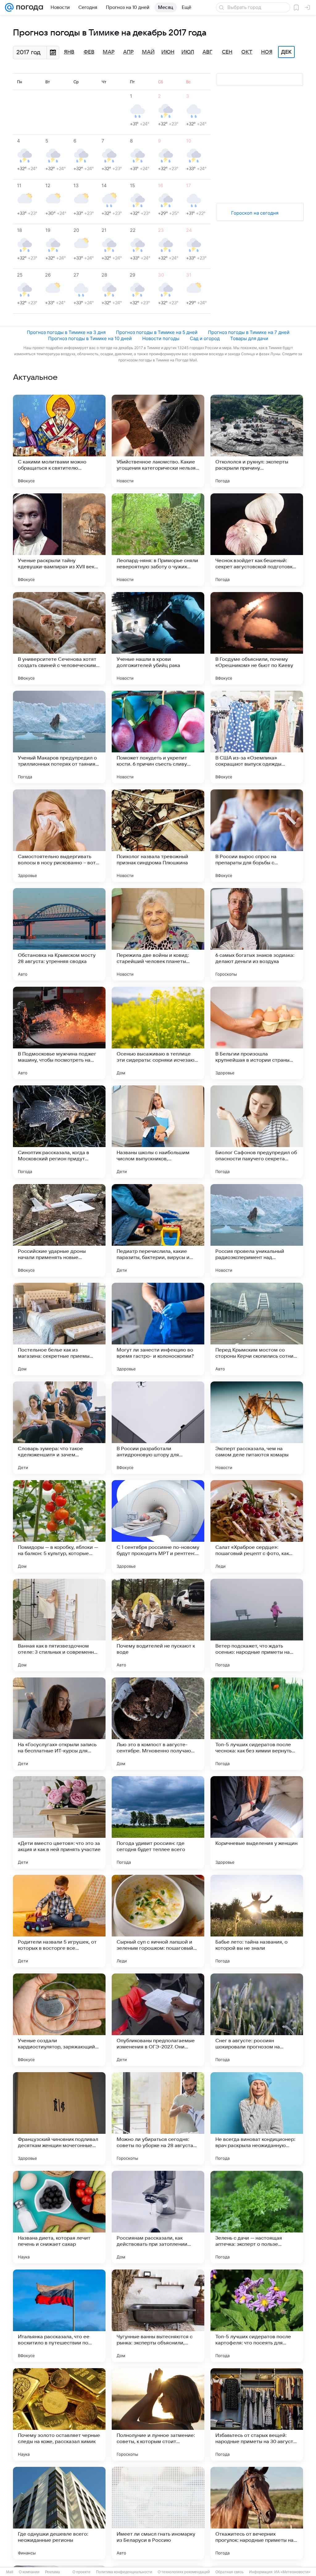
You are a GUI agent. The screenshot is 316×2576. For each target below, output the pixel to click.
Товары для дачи (249, 338)
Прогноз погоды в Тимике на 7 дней (249, 332)
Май (148, 52)
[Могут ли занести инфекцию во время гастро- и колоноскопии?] (158, 1329)
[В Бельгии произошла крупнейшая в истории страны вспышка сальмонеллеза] (257, 1033)
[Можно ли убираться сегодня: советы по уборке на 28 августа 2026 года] (158, 2118)
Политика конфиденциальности (124, 2572)
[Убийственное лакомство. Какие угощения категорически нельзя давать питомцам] (158, 441)
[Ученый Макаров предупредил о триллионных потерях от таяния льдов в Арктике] (59, 737)
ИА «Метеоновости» (292, 2572)
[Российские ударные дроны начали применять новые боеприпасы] (59, 1230)
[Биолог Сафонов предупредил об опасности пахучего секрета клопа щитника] (257, 1132)
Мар (109, 52)
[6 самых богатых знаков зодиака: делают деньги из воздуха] (257, 934)
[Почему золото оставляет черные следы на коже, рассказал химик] (59, 2414)
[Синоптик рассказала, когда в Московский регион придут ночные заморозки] (59, 1132)
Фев (89, 52)
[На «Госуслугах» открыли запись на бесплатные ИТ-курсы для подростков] (59, 1724)
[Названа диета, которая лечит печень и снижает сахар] (59, 2217)
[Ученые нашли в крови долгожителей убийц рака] (158, 638)
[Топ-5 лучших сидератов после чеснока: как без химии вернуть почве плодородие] (257, 1724)
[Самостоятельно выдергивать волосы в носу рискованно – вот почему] (59, 836)
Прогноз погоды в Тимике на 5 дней (157, 332)
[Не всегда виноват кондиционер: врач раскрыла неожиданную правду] (257, 2118)
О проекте (81, 2572)
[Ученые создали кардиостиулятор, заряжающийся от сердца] (59, 2020)
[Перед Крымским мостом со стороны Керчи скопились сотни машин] (257, 1329)
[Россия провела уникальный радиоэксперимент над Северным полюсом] (257, 1230)
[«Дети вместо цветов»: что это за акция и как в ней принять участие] (59, 1822)
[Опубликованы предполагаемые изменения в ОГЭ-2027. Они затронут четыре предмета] (158, 2020)
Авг (207, 52)
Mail (10, 2572)
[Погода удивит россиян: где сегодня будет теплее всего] (158, 1822)
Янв (69, 52)
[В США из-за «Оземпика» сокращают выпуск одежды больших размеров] (257, 737)
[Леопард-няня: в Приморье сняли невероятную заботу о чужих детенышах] (158, 540)
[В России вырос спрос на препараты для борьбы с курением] (257, 836)
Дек (286, 52)
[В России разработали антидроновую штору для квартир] (158, 1428)
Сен (227, 52)
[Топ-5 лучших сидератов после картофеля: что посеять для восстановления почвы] (257, 2316)
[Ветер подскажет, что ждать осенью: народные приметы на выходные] (257, 1625)
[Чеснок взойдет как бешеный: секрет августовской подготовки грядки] (257, 540)
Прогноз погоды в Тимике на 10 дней (90, 338)
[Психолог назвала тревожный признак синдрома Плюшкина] (158, 836)
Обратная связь (229, 2572)
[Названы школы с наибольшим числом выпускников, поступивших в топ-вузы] (158, 1132)
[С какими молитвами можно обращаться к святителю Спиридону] (59, 441)
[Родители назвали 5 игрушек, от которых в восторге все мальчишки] (59, 1921)
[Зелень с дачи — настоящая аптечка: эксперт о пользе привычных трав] (257, 2217)
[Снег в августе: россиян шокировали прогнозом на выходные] (257, 2020)
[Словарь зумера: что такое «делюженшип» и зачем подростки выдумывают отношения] (59, 1428)
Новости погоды (161, 338)
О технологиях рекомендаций (184, 2572)
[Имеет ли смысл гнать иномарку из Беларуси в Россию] (158, 2513)
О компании (29, 2572)
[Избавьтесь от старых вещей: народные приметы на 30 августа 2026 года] (257, 2414)
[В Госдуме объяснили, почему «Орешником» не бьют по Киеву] (257, 638)
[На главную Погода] (28, 7)
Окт (247, 52)
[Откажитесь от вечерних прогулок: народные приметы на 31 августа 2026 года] (257, 2513)
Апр (128, 52)
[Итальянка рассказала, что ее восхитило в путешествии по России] (59, 2316)
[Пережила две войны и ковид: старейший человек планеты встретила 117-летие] (158, 934)
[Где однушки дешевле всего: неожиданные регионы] (59, 2513)
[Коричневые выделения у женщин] (257, 1822)
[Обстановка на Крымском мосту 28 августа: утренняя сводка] (59, 934)
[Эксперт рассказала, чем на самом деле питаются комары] (257, 1428)
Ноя (267, 52)
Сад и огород (205, 338)
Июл (188, 52)
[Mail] (9, 7)
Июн (168, 52)
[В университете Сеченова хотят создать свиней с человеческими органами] (59, 638)
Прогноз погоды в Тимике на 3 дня (66, 332)
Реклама (52, 2572)
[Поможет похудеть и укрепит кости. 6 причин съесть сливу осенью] (158, 737)
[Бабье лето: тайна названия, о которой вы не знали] (257, 1921)
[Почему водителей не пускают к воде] (158, 1625)
